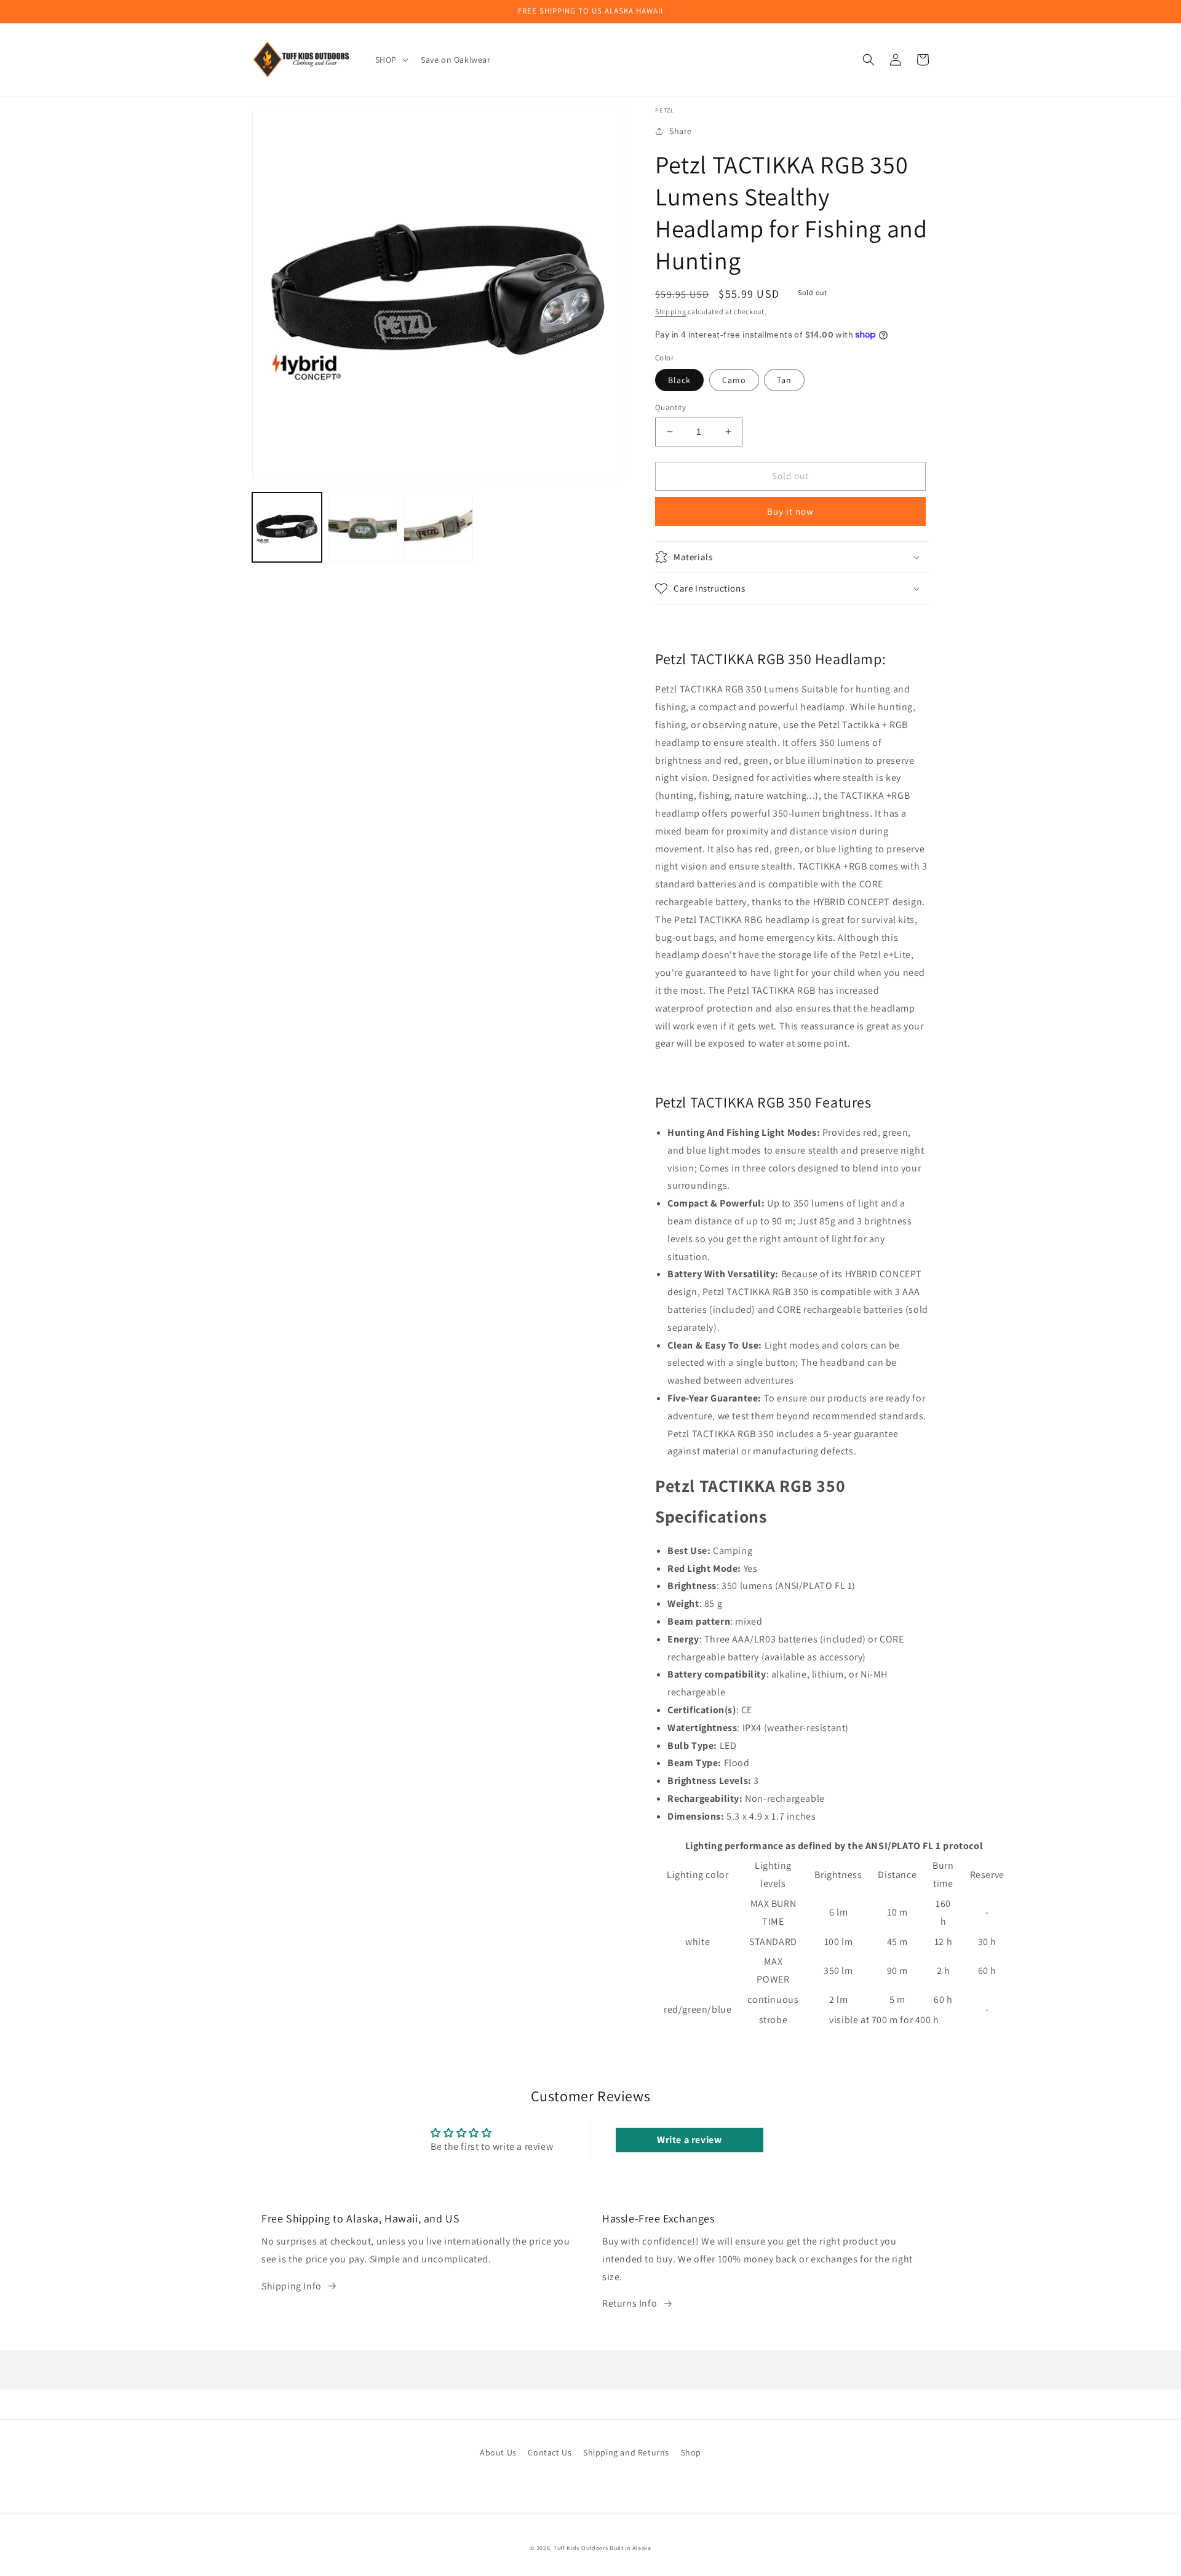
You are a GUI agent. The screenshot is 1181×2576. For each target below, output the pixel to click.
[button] (391, 60)
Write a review (689, 2140)
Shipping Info (292, 2286)
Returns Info (630, 2303)
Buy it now (790, 511)
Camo (734, 380)
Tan (784, 380)
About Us (498, 2452)
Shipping (671, 311)
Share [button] (681, 131)
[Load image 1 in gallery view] (287, 527)
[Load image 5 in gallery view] (438, 527)
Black (679, 380)
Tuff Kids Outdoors (581, 2548)
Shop (691, 2452)
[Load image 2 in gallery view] (363, 527)
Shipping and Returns (626, 2452)
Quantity (670, 407)
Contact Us (550, 2452)
